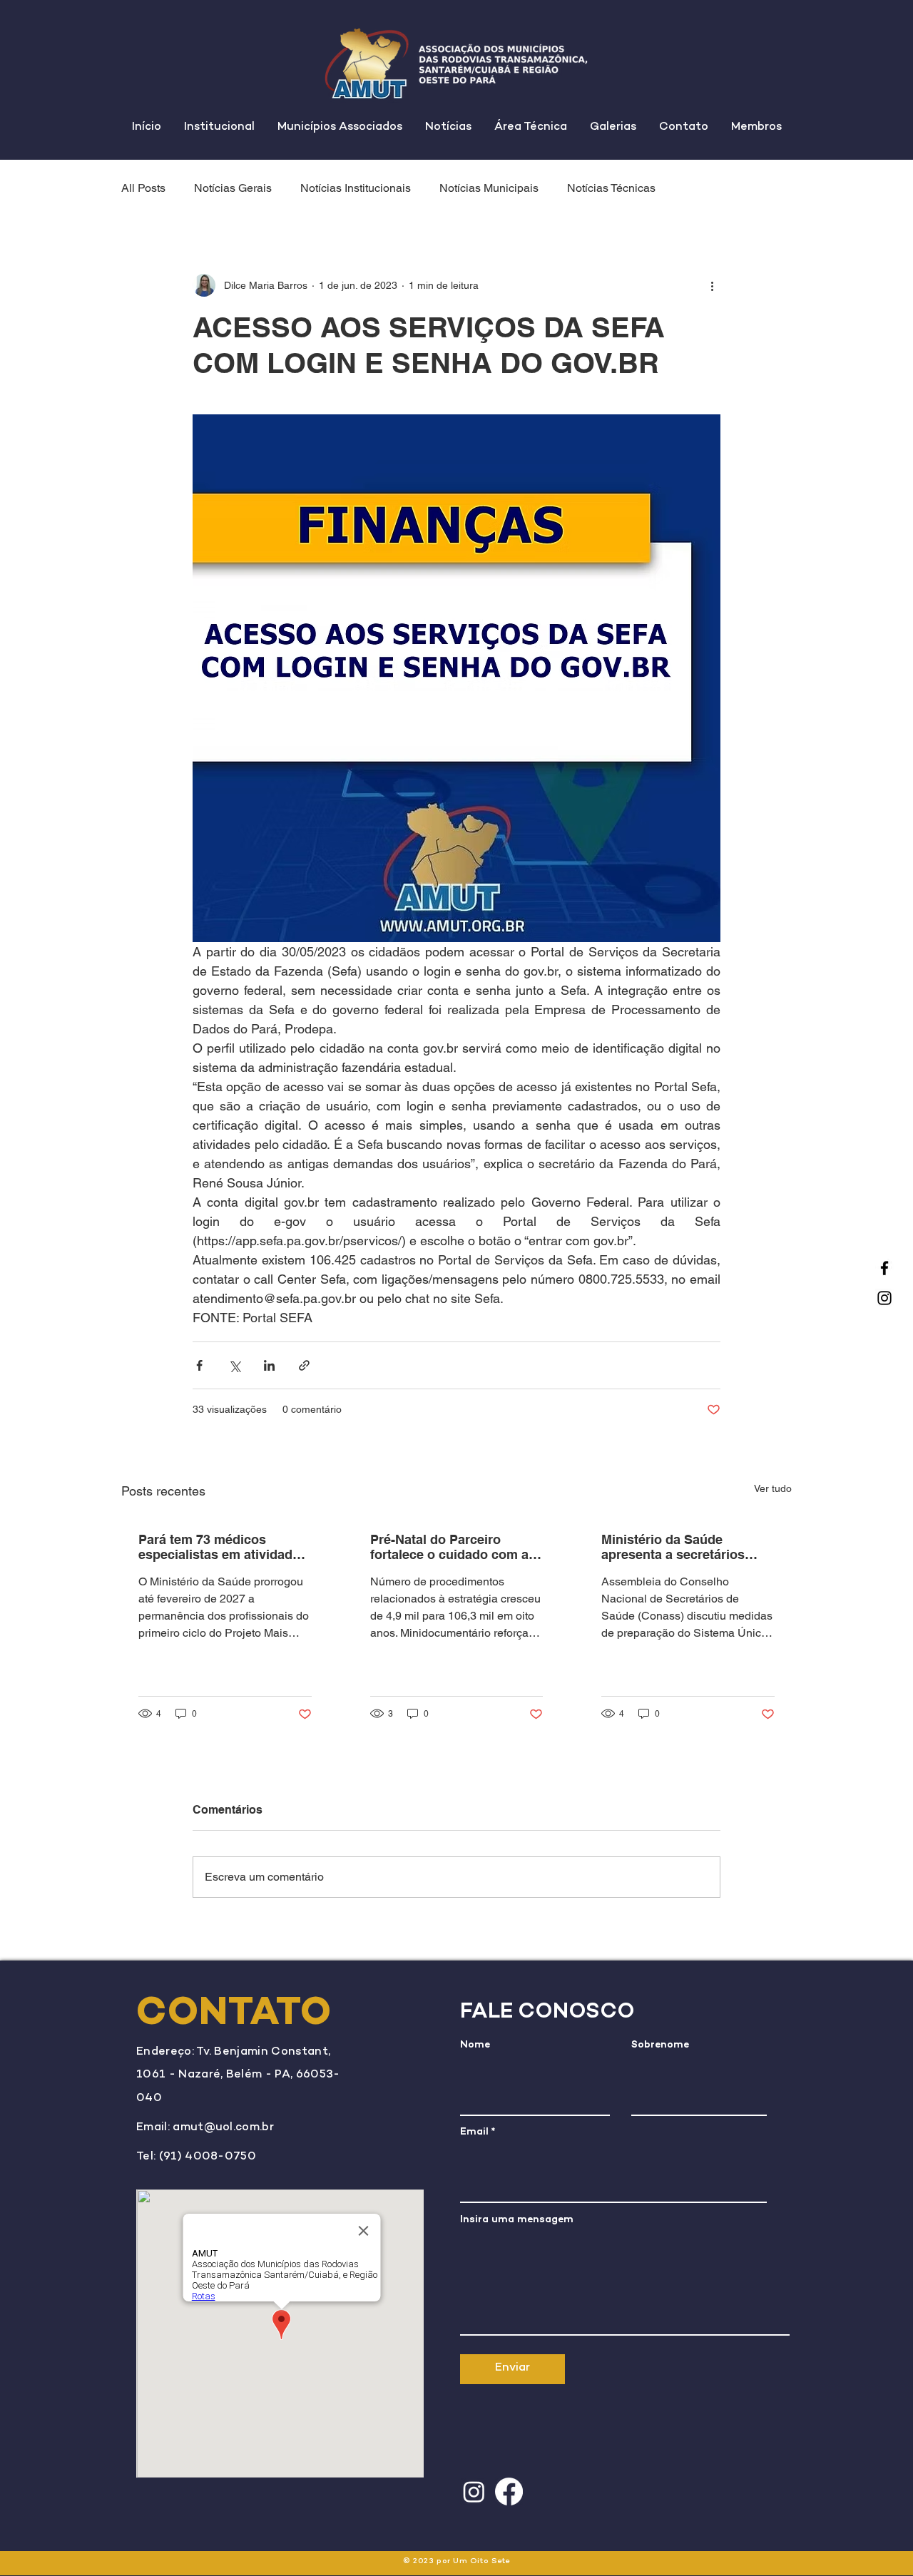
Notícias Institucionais (356, 188)
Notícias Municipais (489, 188)
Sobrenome (660, 2045)
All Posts (143, 188)
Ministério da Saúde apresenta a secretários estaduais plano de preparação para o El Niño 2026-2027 (681, 1547)
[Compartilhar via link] (304, 1365)
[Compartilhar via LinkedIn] (269, 1365)
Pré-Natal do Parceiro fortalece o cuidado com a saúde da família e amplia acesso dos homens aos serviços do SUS (449, 1547)
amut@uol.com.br (223, 2128)
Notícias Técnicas (611, 188)
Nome (475, 2045)
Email (474, 2132)
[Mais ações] (712, 285)
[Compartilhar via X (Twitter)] (234, 1365)
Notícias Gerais (233, 188)
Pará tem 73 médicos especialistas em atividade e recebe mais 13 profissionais (224, 1547)
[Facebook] (884, 1268)
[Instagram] (884, 1298)
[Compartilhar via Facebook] (199, 1365)
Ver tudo (773, 1488)
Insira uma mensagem (517, 2220)
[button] (219, 128)
